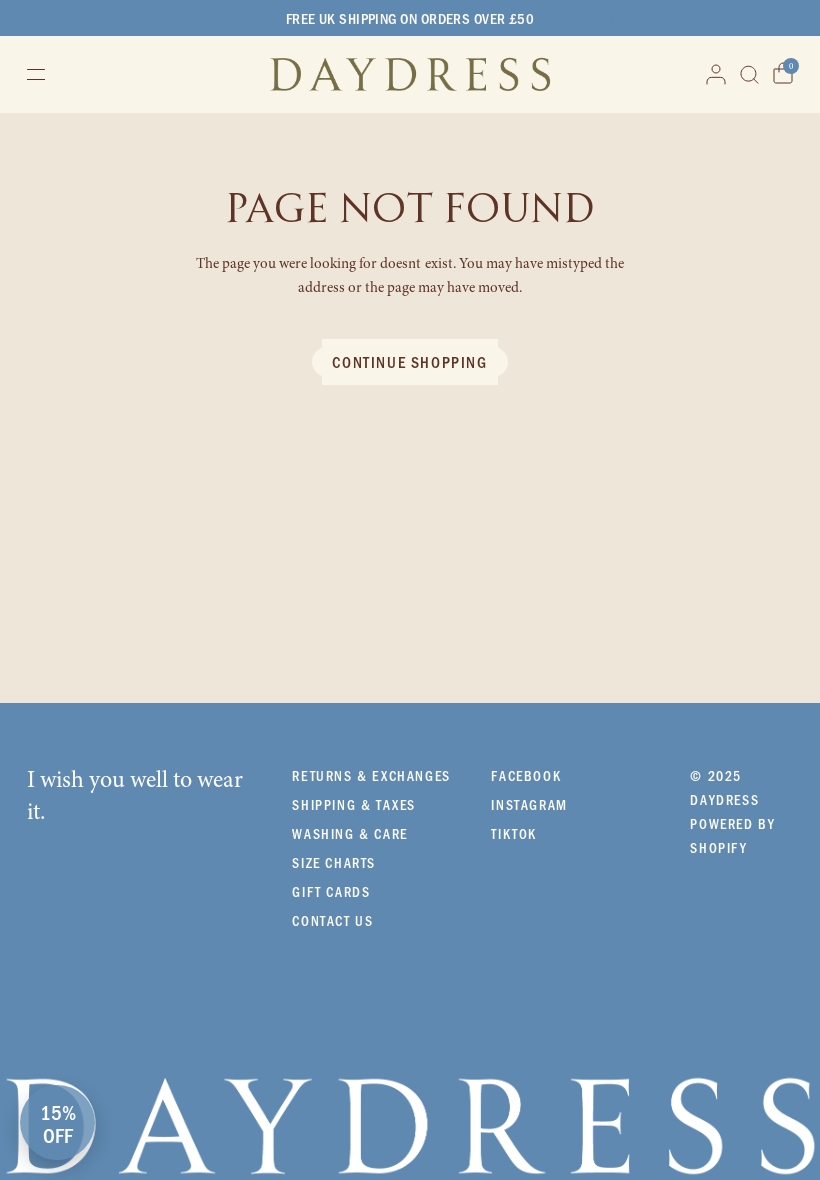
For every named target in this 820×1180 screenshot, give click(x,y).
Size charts (334, 862)
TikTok (514, 833)
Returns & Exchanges (371, 775)
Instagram (529, 804)
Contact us (332, 920)
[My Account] (716, 74)
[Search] (749, 74)
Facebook (526, 775)
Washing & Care (349, 833)
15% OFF (58, 1123)
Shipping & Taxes (354, 804)
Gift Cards (331, 891)
